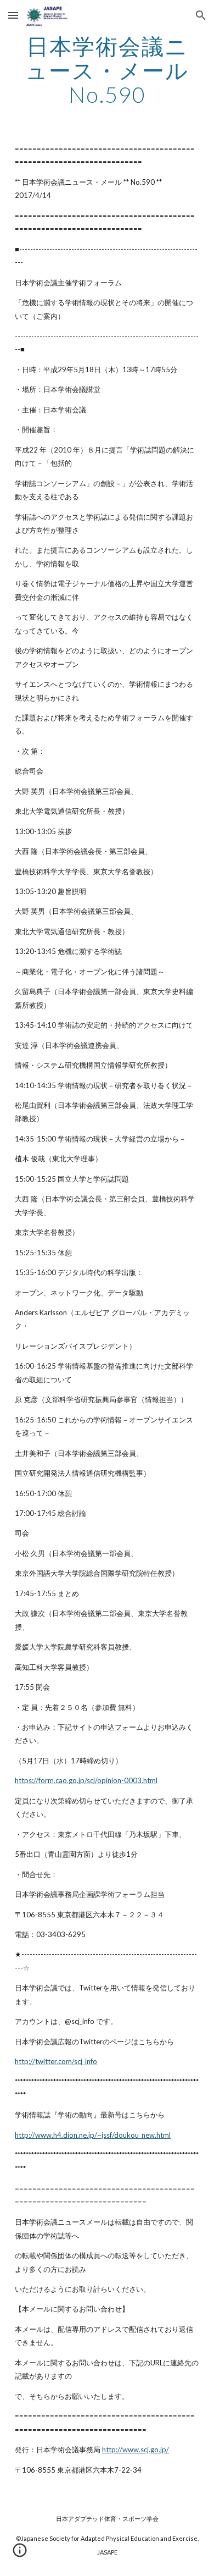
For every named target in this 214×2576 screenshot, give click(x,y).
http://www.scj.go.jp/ (136, 2450)
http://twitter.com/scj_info (56, 2061)
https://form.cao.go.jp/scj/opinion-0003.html (86, 1780)
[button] (13, 15)
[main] (107, 70)
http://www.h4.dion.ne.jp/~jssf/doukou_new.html (93, 2135)
